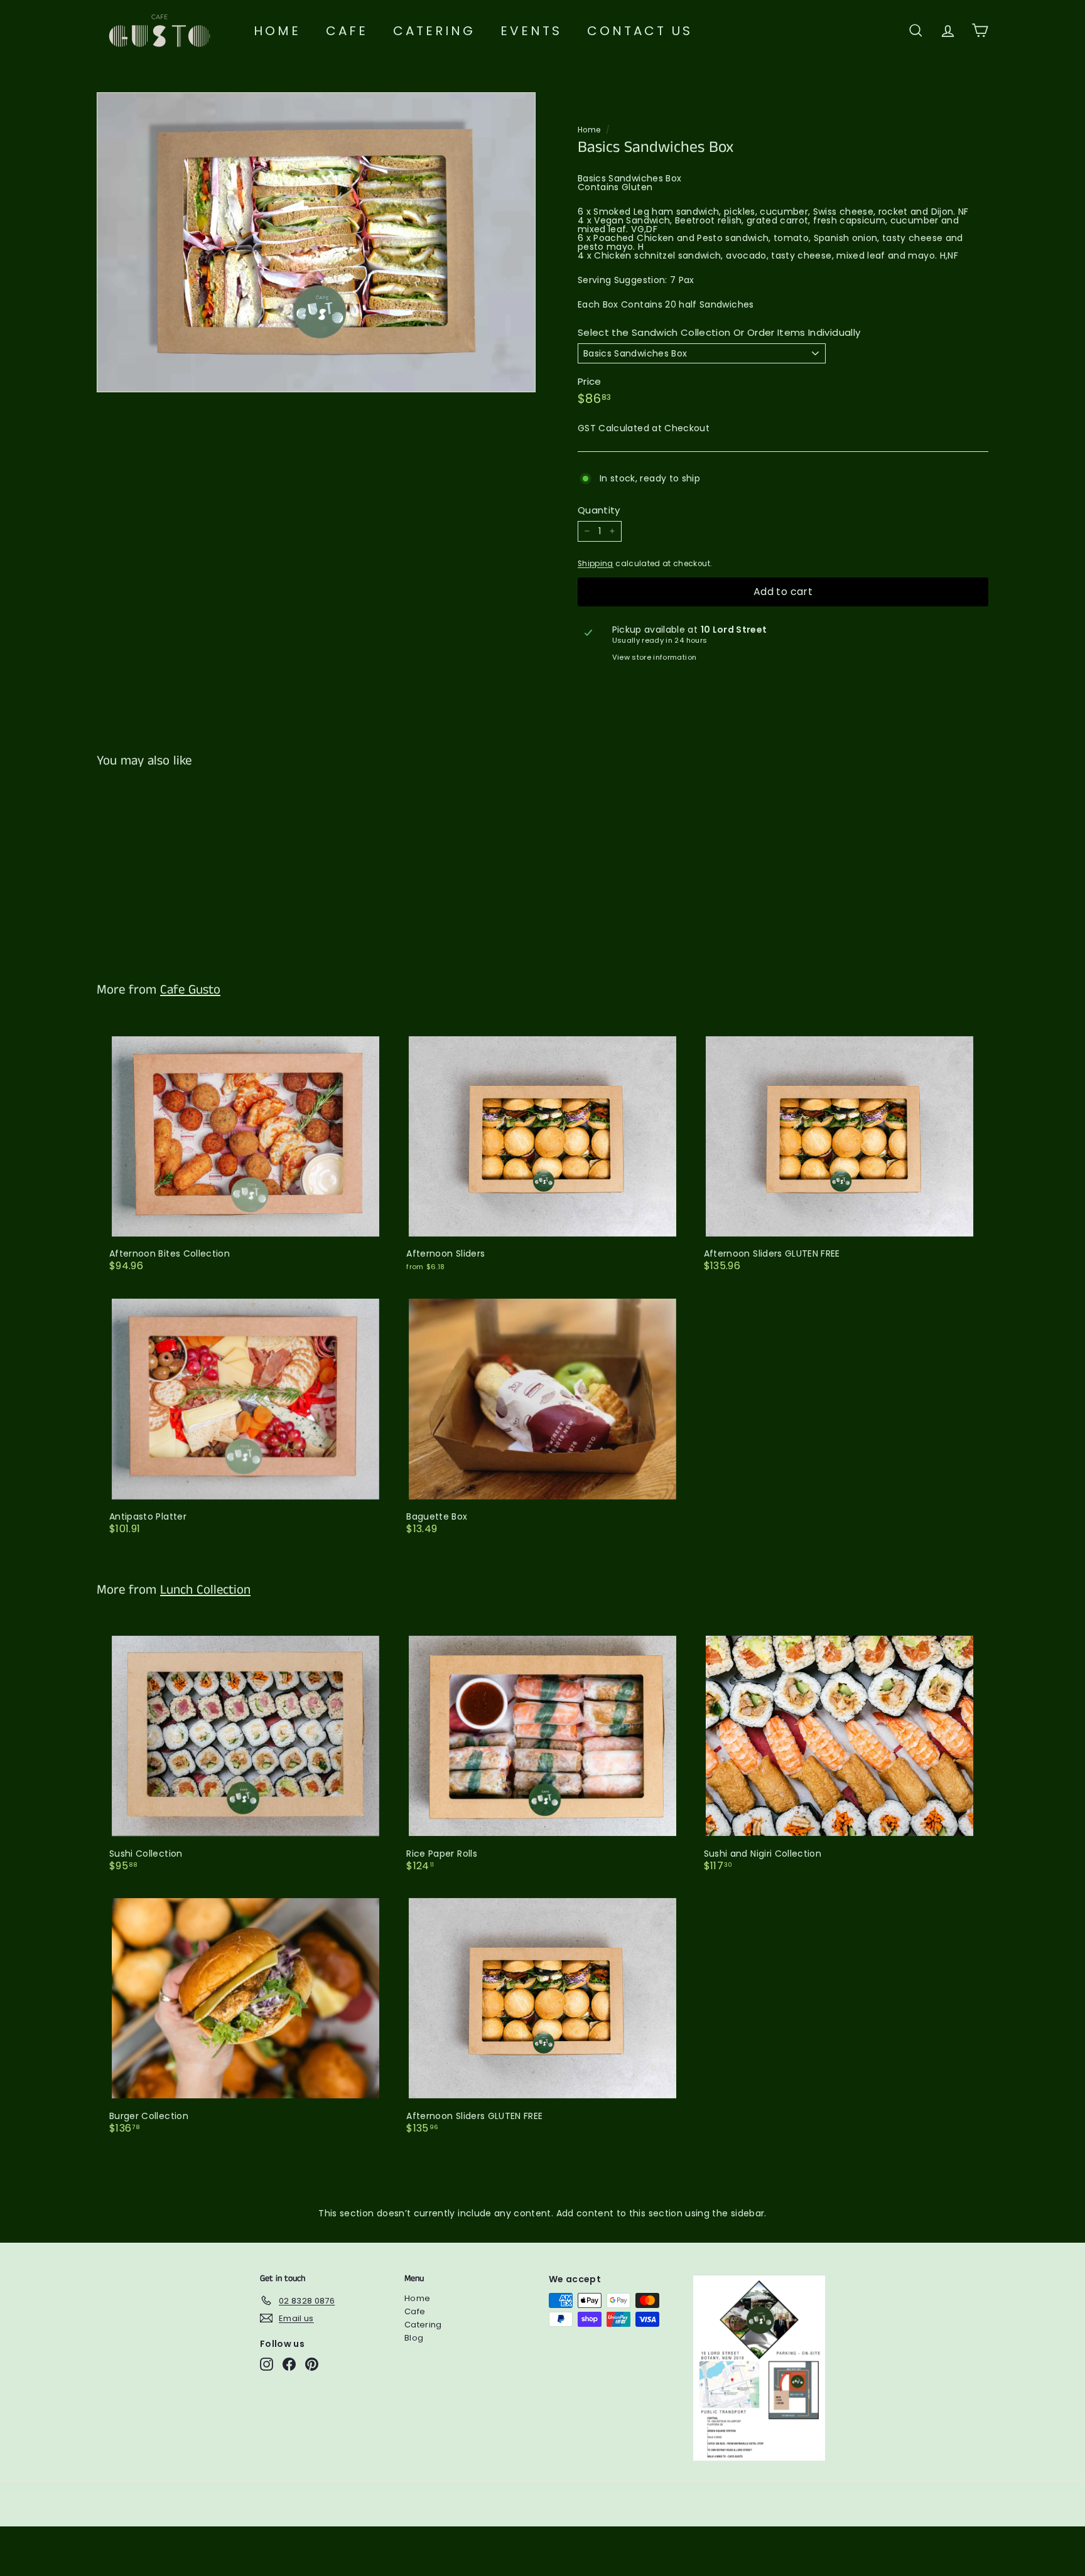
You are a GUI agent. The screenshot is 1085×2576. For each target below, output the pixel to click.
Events (531, 31)
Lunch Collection (205, 1590)
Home (277, 31)
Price (590, 381)
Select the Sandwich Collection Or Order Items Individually (719, 332)
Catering (434, 31)
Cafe (347, 31)
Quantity (599, 510)
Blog (414, 2338)
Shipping (596, 564)
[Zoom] (316, 242)
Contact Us (640, 31)
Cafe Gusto (190, 990)
